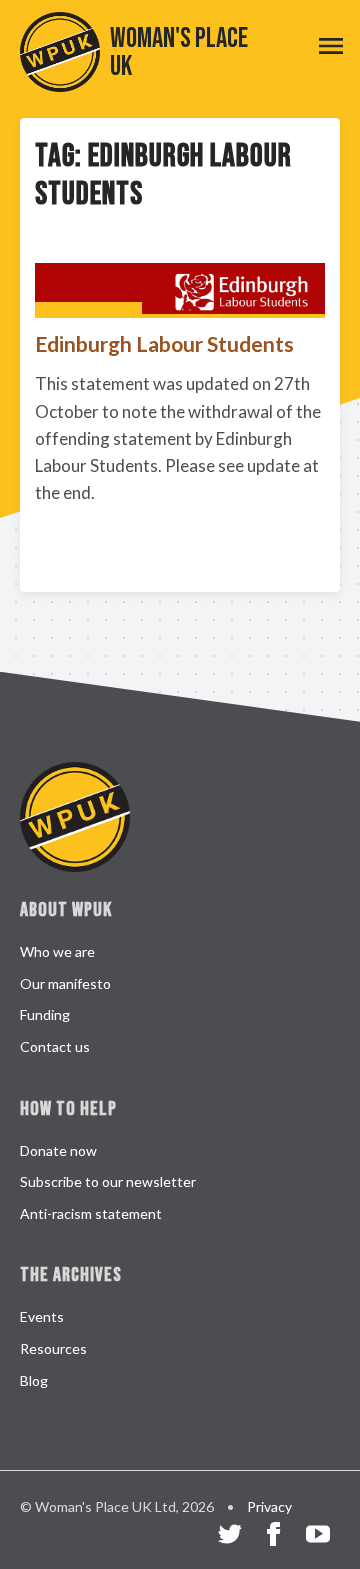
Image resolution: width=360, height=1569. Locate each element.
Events (42, 1316)
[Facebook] (274, 1537)
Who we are (57, 951)
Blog (34, 1380)
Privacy (269, 1506)
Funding (45, 1014)
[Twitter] (230, 1537)
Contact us (55, 1046)
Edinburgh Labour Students (164, 343)
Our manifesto (65, 983)
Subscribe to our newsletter (108, 1181)
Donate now (58, 1150)
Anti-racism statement (91, 1213)
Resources (53, 1348)
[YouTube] (318, 1537)
